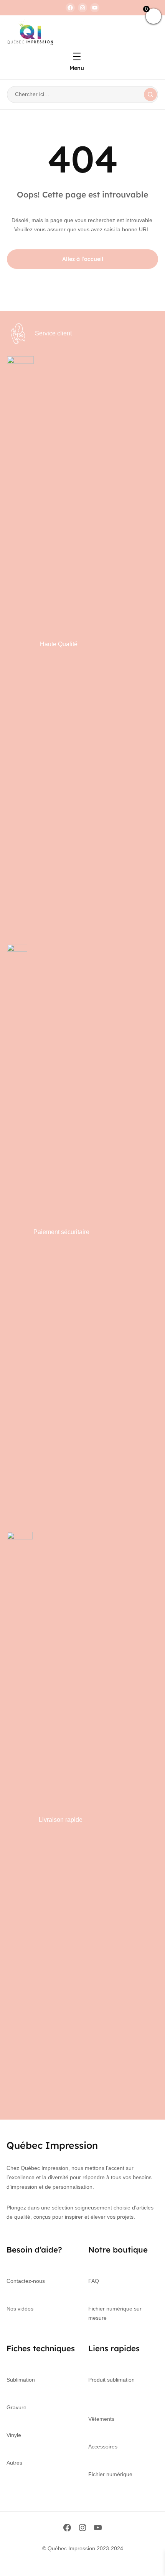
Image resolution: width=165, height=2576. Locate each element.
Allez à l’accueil (83, 259)
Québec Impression (52, 2145)
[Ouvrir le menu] (77, 56)
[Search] (150, 95)
